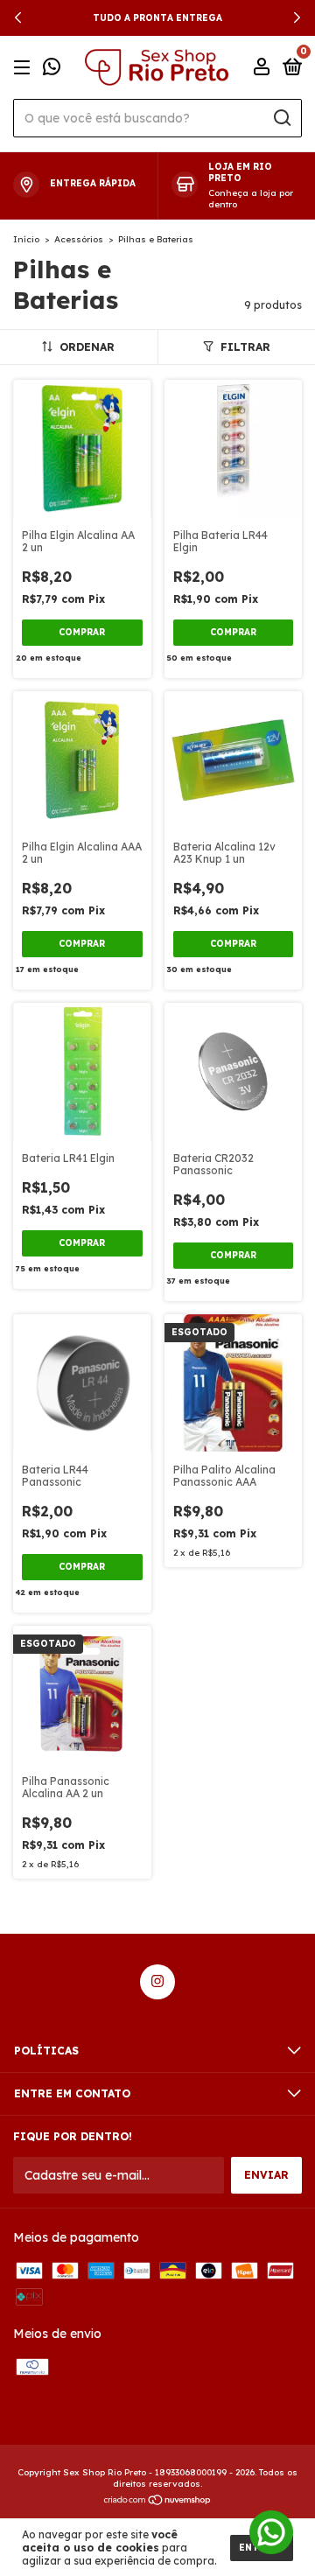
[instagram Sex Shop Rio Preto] (157, 1982)
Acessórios (79, 239)
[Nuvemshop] (158, 2502)
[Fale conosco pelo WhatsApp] (52, 69)
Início (26, 239)
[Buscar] (281, 118)
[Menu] (25, 68)
